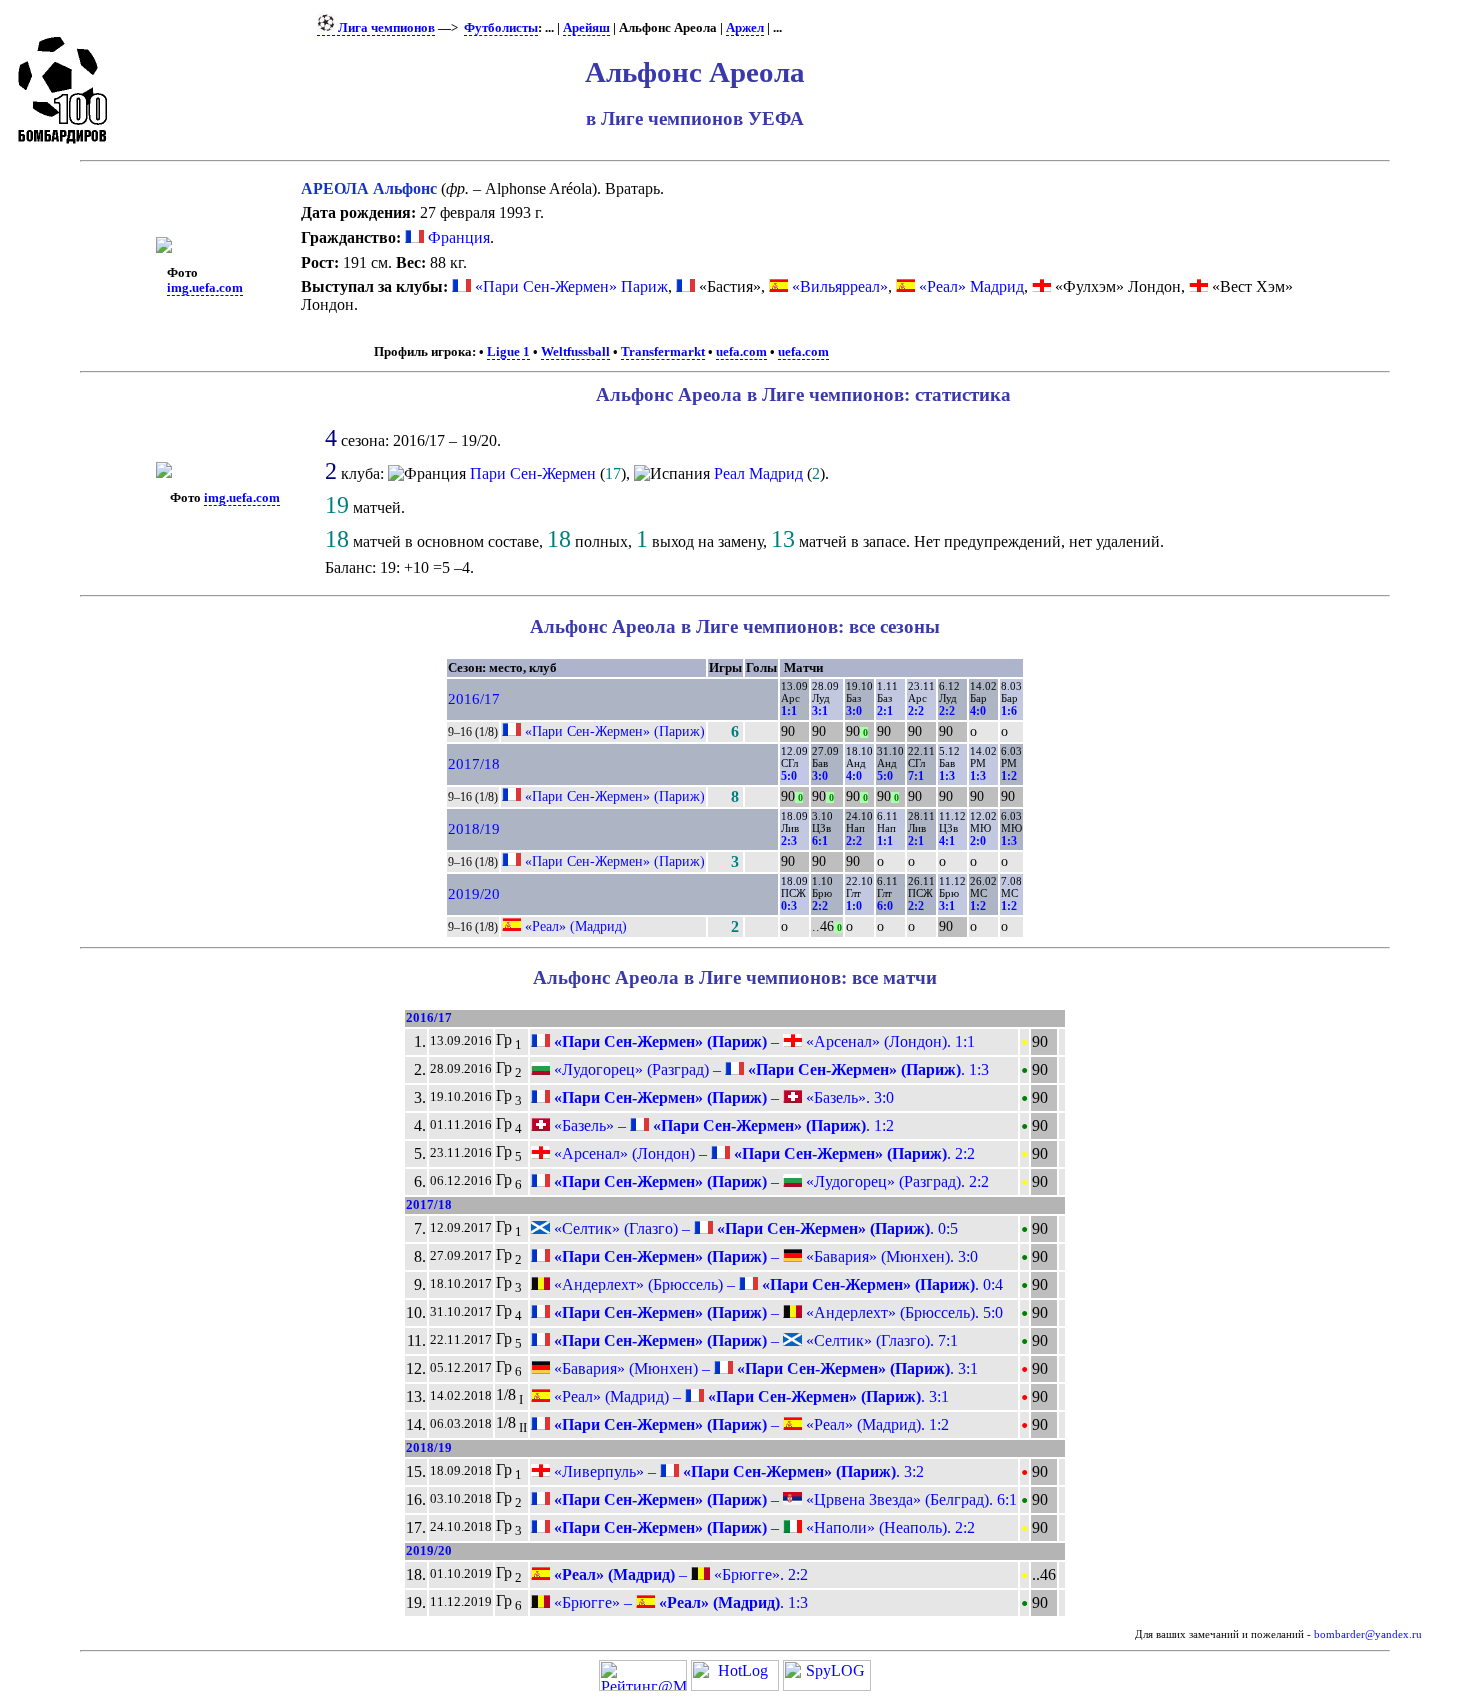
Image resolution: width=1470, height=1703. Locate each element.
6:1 (820, 841)
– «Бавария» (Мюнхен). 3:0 (764, 1256)
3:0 (854, 711)
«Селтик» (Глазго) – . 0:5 (754, 1228)
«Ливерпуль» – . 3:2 (737, 1471)
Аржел (745, 28)
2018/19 (474, 829)
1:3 (947, 776)
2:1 (885, 711)
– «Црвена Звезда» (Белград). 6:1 (783, 1499)
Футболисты (501, 28)
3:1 (820, 711)
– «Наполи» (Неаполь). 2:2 (762, 1527)
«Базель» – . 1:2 (722, 1125)
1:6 (1009, 711)
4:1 (947, 841)
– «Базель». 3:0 (722, 1097)
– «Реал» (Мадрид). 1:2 (749, 1424)
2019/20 (474, 894)
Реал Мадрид (758, 473)
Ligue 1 (508, 352)
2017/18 (474, 764)
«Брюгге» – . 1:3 (679, 1602)
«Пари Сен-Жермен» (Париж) (615, 731)
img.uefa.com (205, 288)
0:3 (789, 906)
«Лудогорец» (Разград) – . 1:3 (769, 1069)
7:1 (916, 776)
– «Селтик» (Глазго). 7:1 (754, 1340)
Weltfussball (575, 352)
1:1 (789, 711)
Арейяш (586, 28)
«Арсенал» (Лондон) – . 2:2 (762, 1153)
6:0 (885, 906)
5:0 (789, 776)
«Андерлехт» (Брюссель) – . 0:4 (776, 1284)
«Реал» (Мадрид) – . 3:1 (749, 1396)
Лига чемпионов (385, 28)
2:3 (789, 841)
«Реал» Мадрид (971, 286)
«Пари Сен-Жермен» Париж (571, 286)
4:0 (978, 711)
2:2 (916, 711)
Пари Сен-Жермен (533, 473)
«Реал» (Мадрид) (576, 926)
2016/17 (474, 699)
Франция (457, 237)
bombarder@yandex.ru (1368, 1634)
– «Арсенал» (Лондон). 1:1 (762, 1041)
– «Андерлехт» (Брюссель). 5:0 (776, 1312)
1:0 (854, 906)
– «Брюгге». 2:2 (679, 1574)
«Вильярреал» (840, 286)
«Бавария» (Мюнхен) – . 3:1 (764, 1368)
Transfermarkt (663, 352)
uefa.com (741, 352)
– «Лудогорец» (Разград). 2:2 (769, 1181)
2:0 (978, 841)
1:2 (1009, 776)
